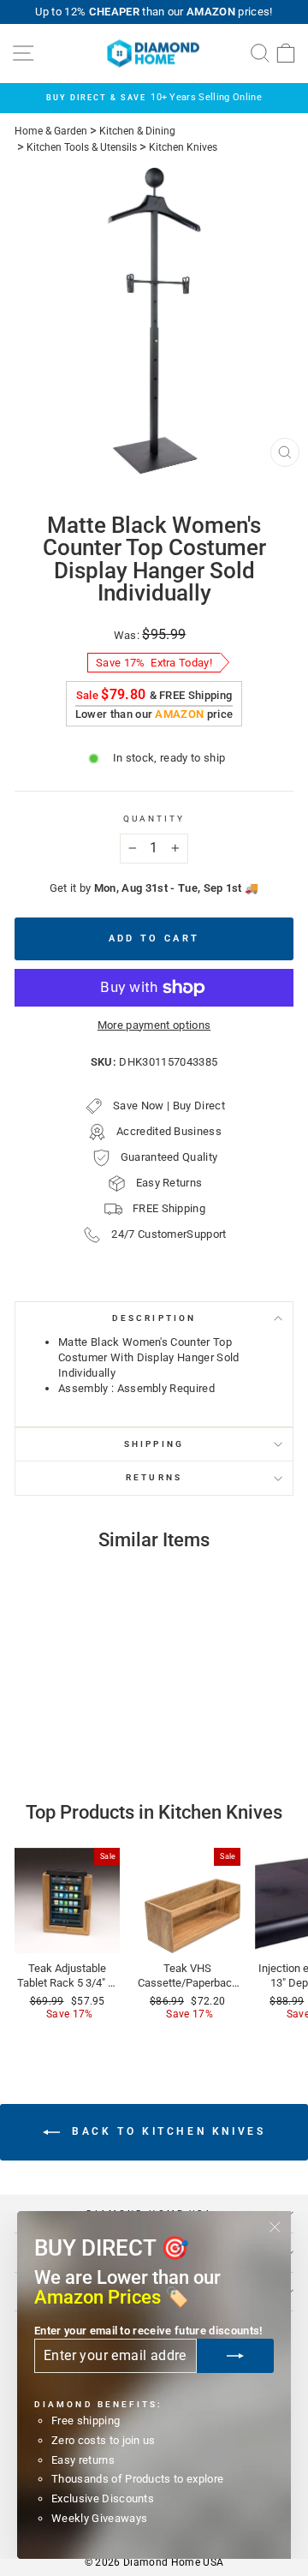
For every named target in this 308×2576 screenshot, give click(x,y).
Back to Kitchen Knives (166, 2131)
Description (154, 1318)
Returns (154, 1477)
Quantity (154, 819)
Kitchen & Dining (137, 131)
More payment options (154, 1025)
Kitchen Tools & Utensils (82, 147)
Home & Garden (51, 131)
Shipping (154, 1444)
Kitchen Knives (183, 147)
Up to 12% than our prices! (154, 12)
